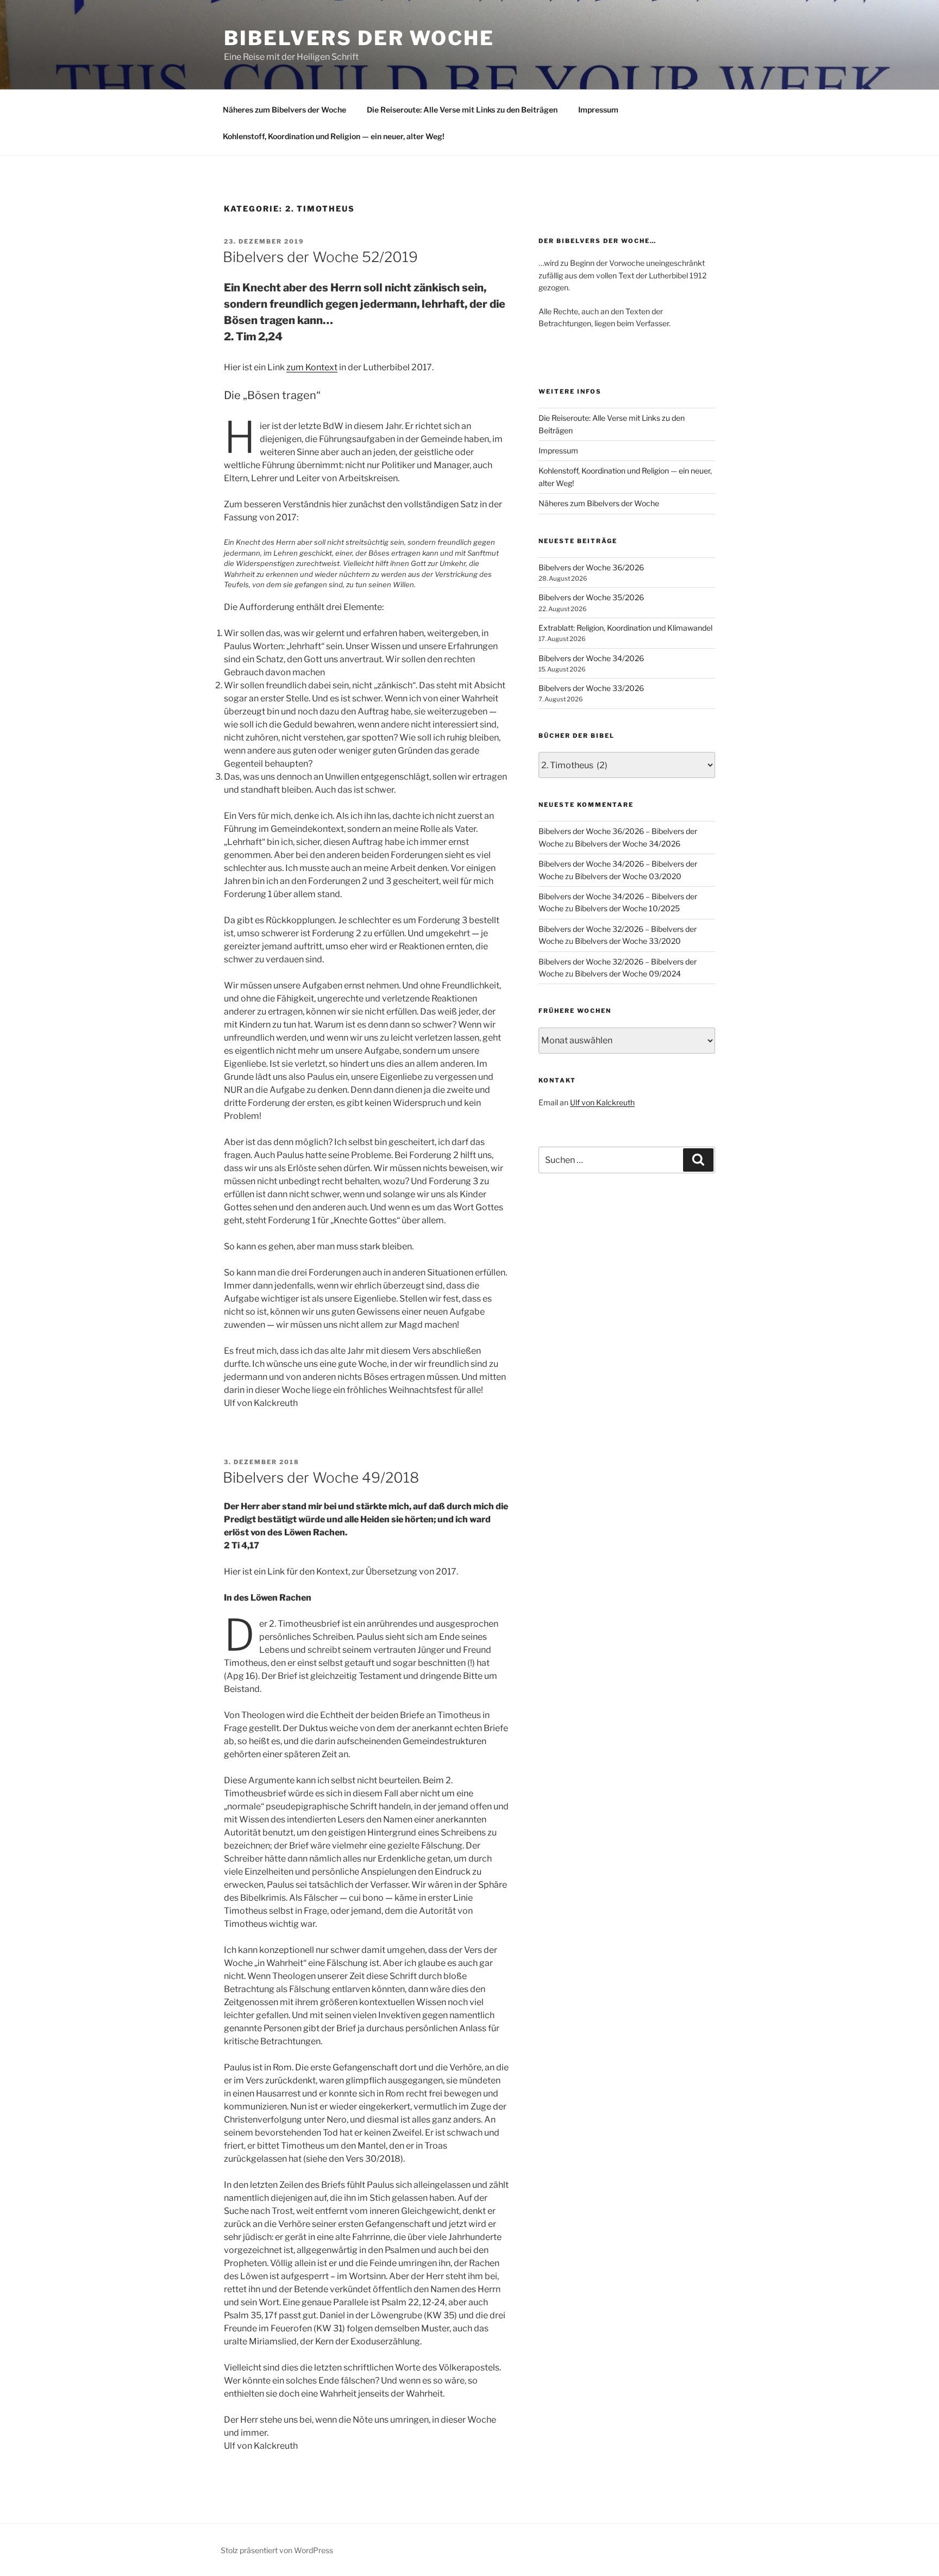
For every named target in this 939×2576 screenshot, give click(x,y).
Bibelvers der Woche (359, 38)
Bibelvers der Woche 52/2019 (320, 257)
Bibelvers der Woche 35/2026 (591, 597)
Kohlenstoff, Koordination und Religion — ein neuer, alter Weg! (334, 136)
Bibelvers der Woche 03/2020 (628, 876)
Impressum (598, 110)
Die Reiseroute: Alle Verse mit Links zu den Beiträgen (462, 110)
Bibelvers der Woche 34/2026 (591, 658)
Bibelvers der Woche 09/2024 (628, 973)
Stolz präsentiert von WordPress (277, 2550)
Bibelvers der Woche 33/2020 (628, 941)
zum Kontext (312, 367)
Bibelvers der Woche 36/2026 (591, 567)
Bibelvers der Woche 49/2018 (321, 1477)
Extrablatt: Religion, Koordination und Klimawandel (625, 628)
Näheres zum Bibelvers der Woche (284, 110)
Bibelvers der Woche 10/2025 (627, 908)
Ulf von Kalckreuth (602, 1102)
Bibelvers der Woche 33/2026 (591, 688)
